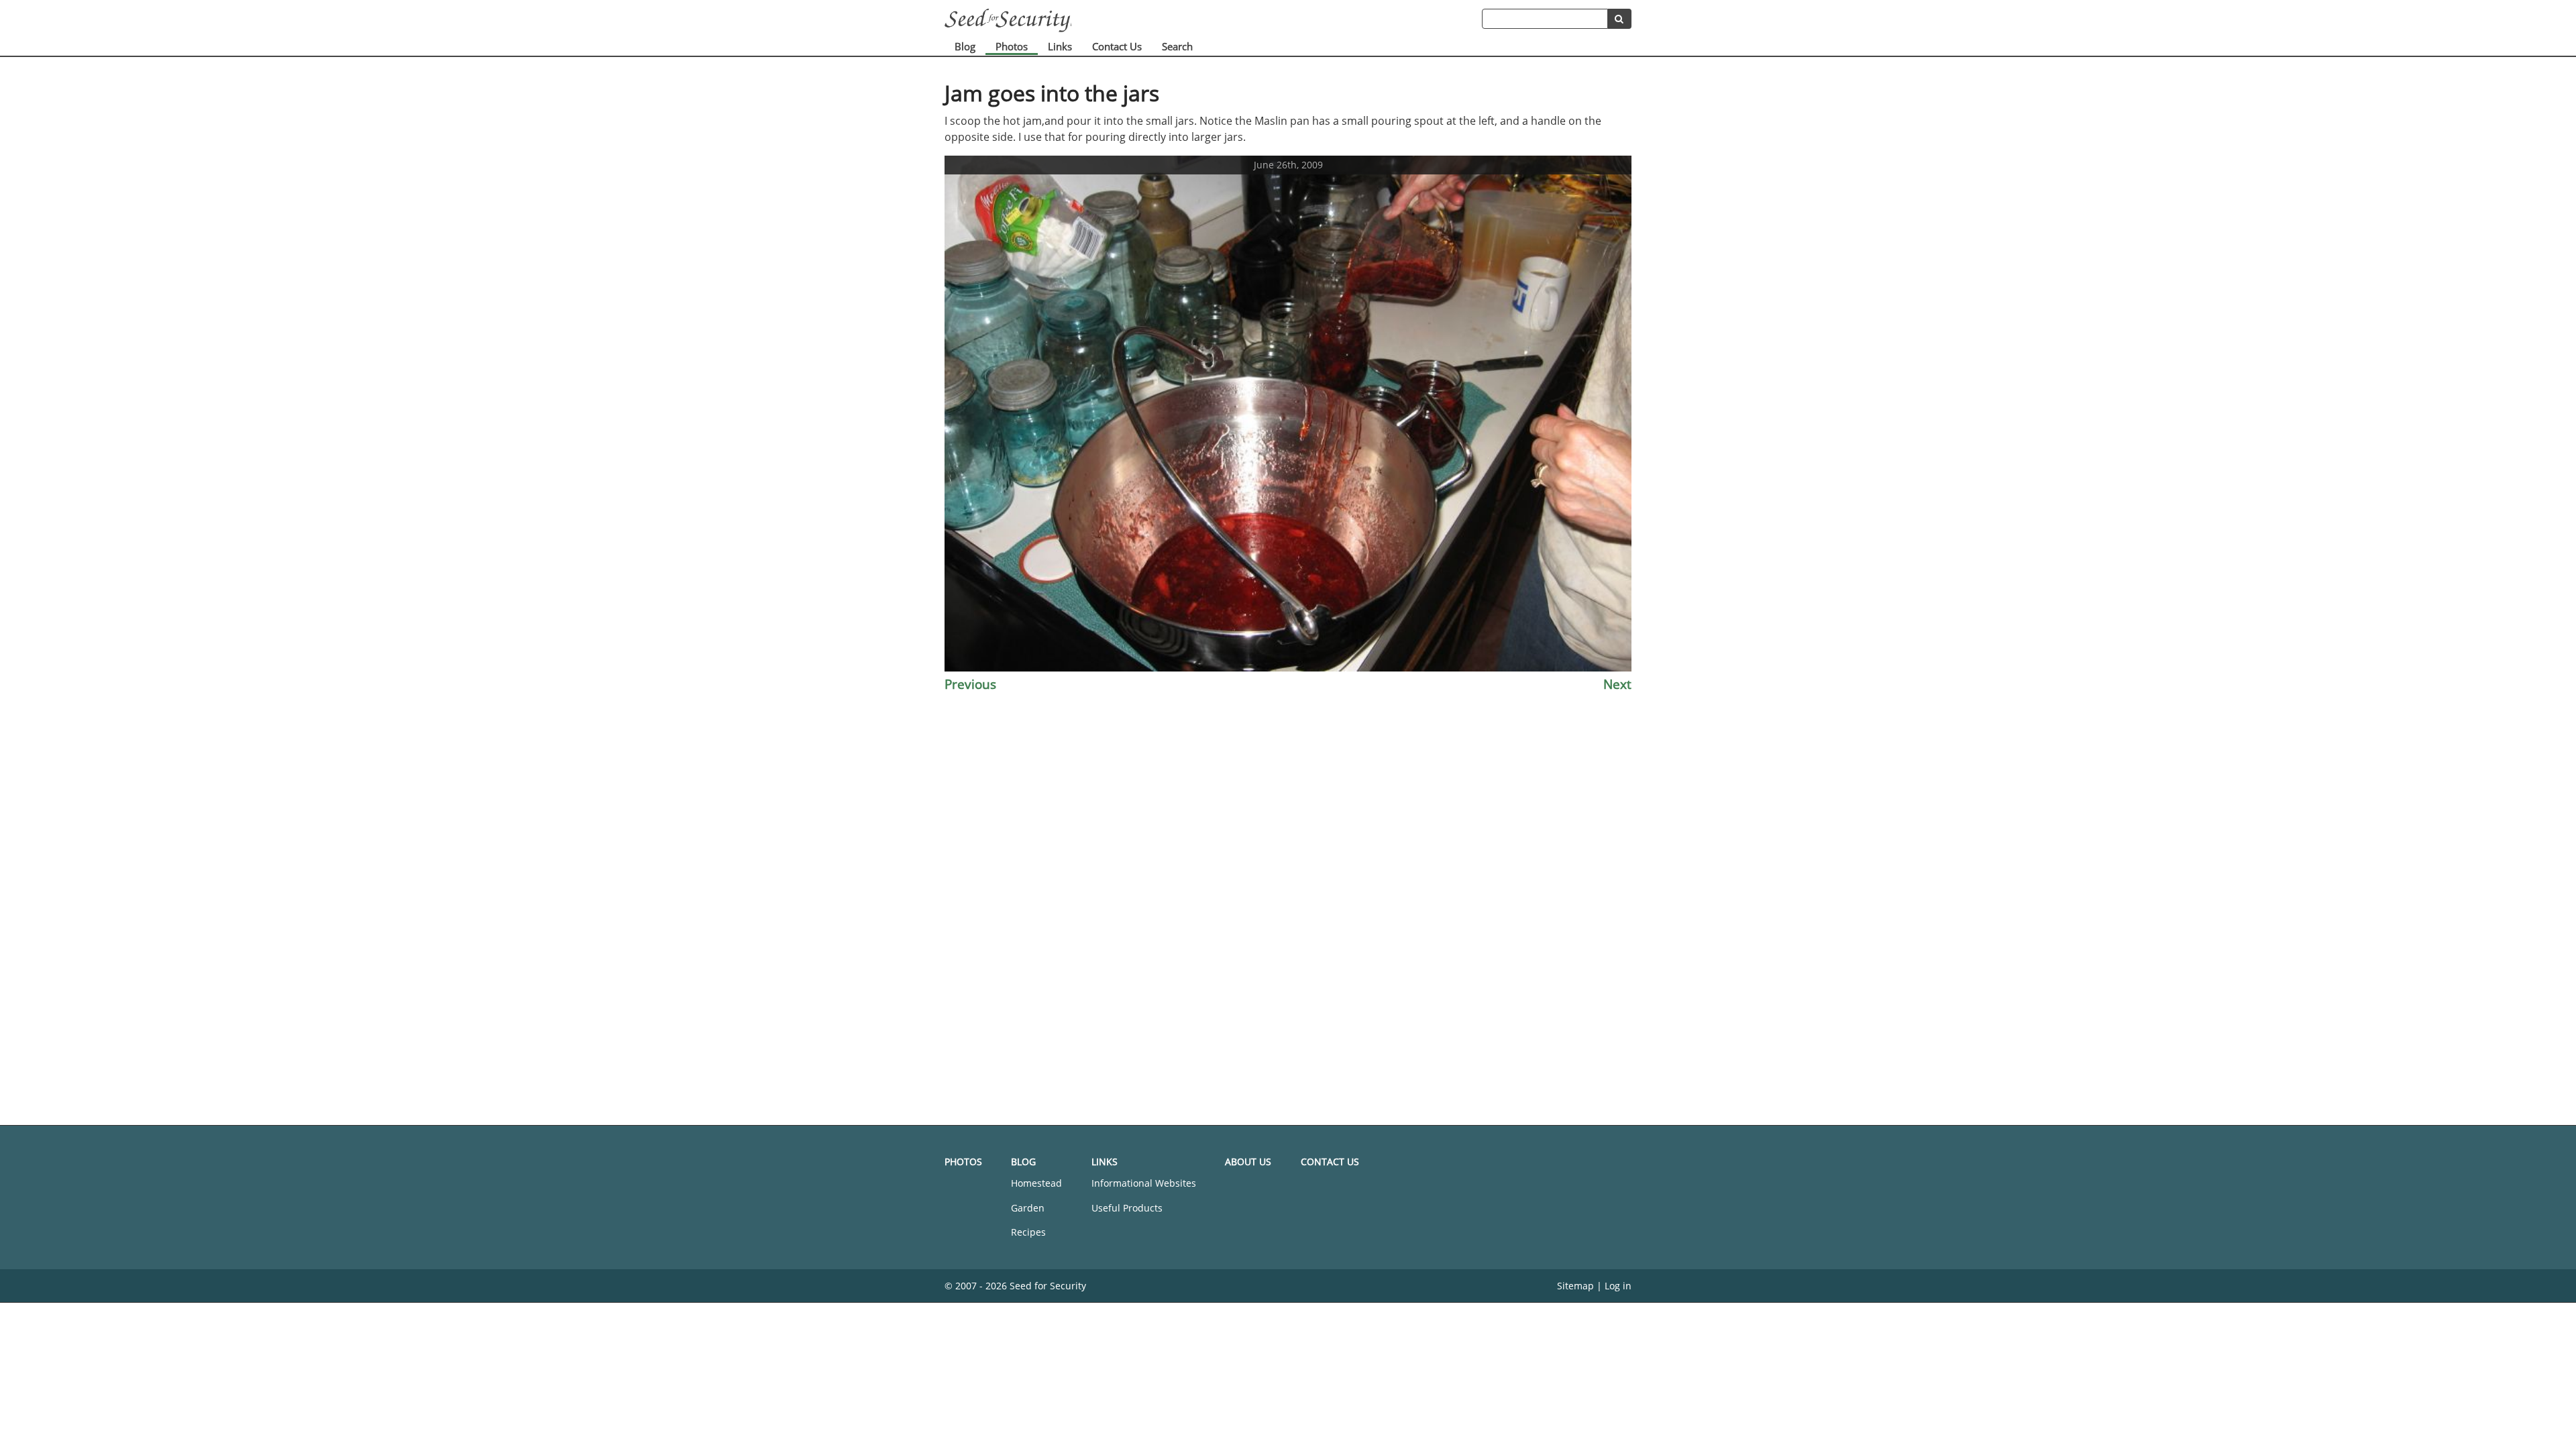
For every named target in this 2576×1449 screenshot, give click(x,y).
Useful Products (1127, 1208)
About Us (1248, 1162)
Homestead (1036, 1183)
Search (1177, 46)
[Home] (1213, 20)
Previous (970, 684)
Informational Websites (1144, 1183)
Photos (1012, 46)
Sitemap (1575, 1286)
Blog (965, 46)
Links (1060, 46)
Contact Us (1117, 46)
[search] (1620, 19)
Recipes (1028, 1232)
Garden (1028, 1208)
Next (1617, 684)
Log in (1618, 1286)
